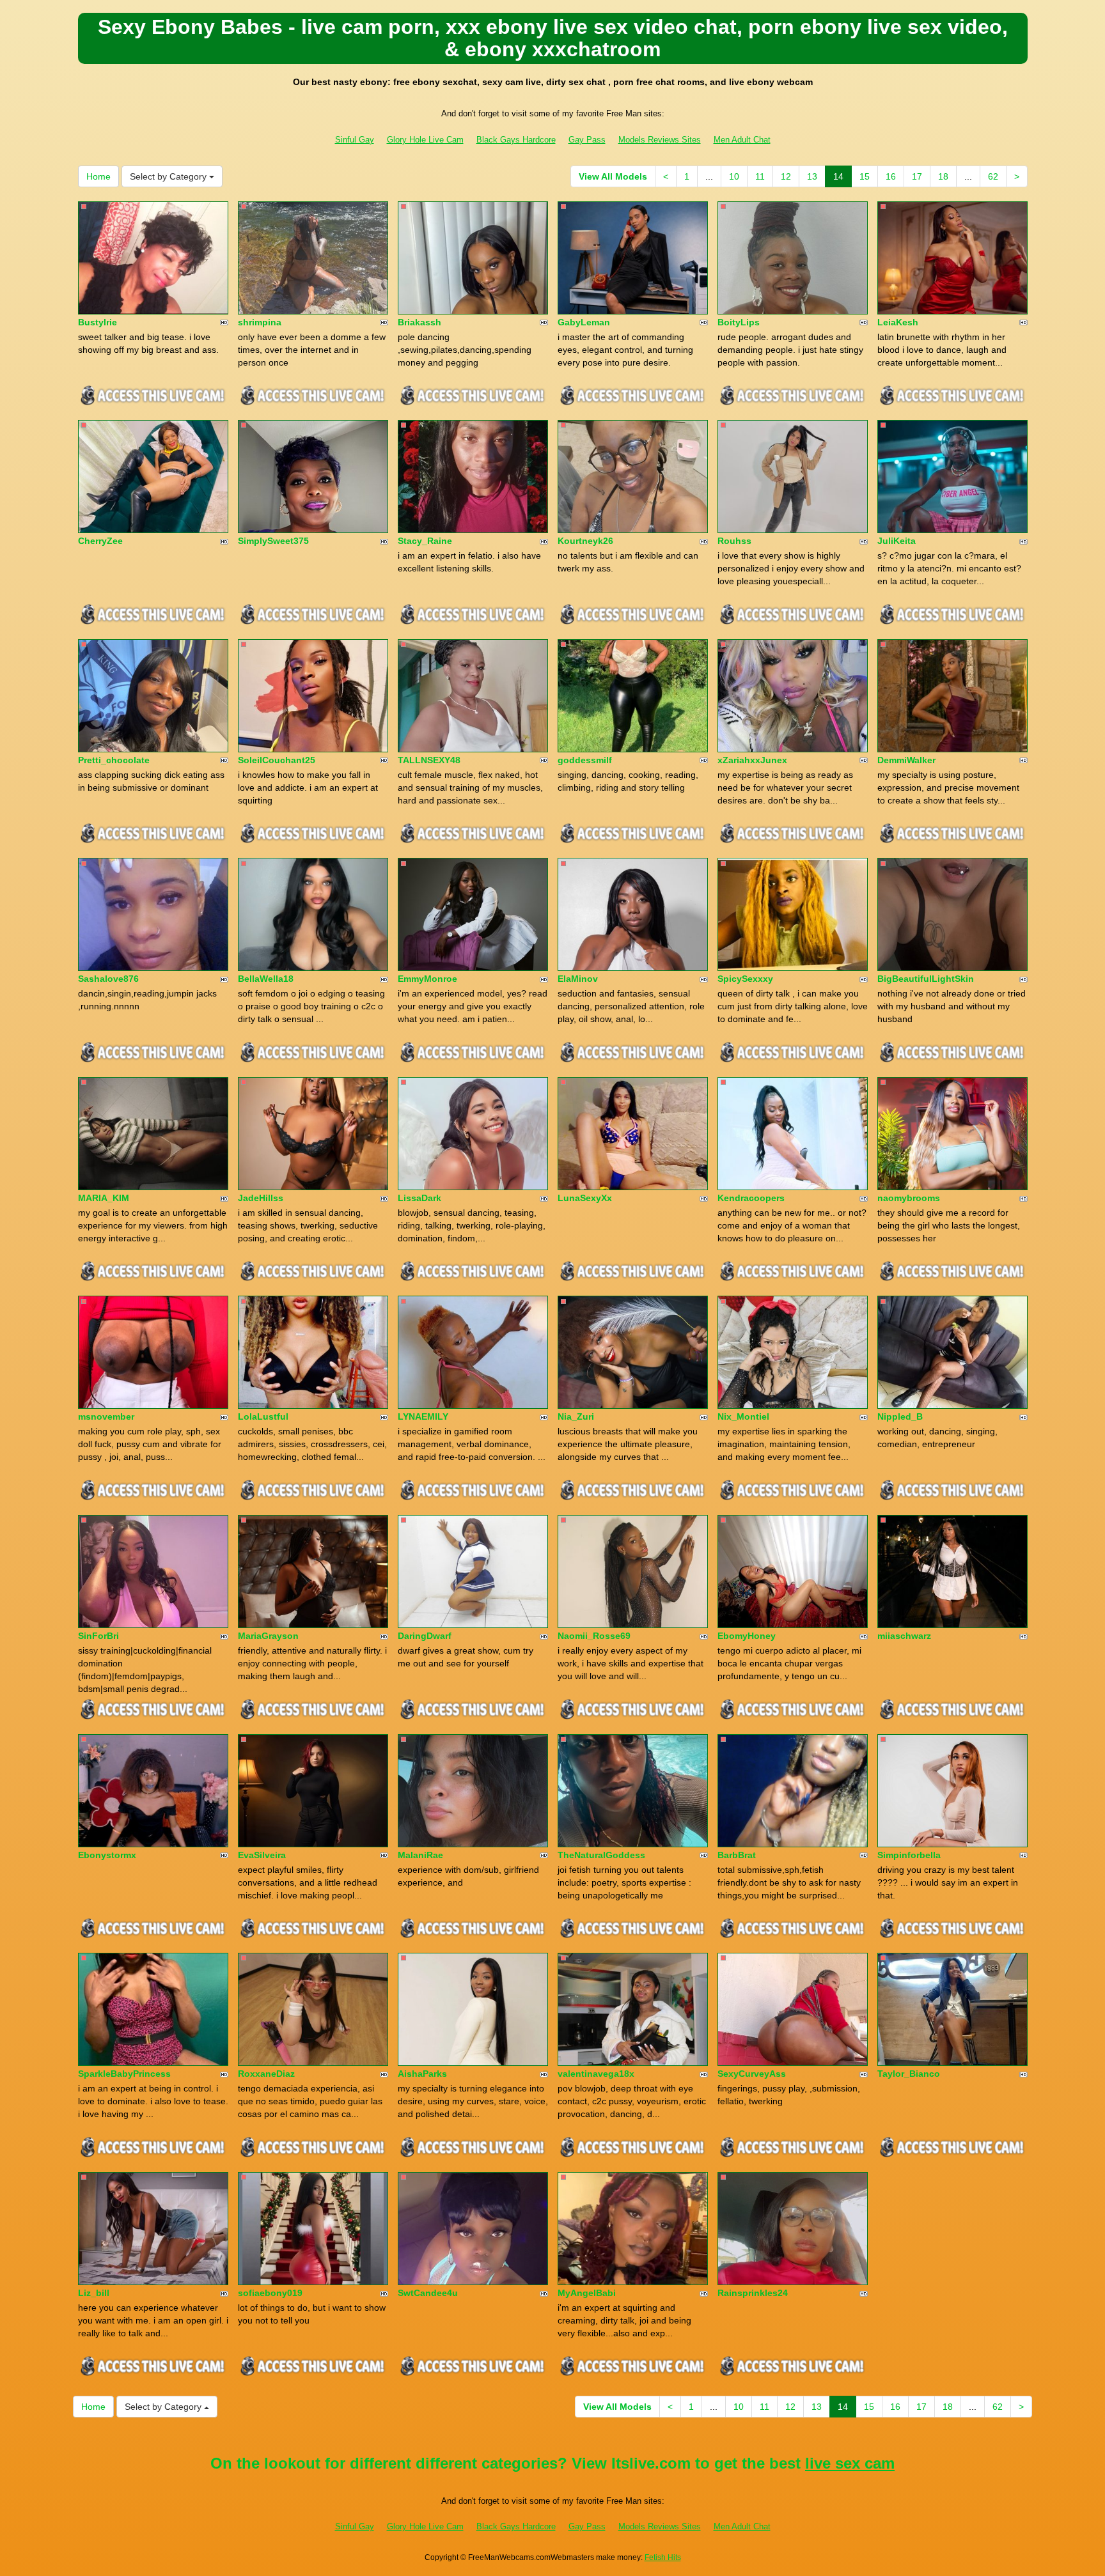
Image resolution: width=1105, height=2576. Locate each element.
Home (98, 176)
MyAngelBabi (587, 2293)
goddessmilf (585, 760)
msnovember (106, 1416)
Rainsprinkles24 (753, 2293)
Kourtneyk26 (585, 541)
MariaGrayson (268, 1636)
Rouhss (734, 541)
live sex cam (850, 2463)
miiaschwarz (904, 1636)
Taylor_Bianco (909, 2074)
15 (865, 176)
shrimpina (260, 322)
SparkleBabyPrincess (124, 2074)
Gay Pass (587, 140)
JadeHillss (261, 1198)
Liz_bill (94, 2293)
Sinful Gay (355, 140)
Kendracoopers (751, 1198)
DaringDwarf (425, 1636)
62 (993, 176)
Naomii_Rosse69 (594, 1636)
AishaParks (422, 2074)
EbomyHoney (747, 1636)
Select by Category (169, 176)
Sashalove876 (108, 979)
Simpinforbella (909, 1855)
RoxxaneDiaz (266, 2074)
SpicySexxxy (745, 979)
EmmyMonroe (427, 979)
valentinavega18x (596, 2074)
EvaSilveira (262, 1855)
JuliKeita (897, 541)
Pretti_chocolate (114, 760)
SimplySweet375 (273, 541)
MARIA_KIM (104, 1198)
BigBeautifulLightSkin (926, 979)
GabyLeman (584, 322)
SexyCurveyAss (752, 2074)
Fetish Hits (663, 2557)
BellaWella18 (266, 979)
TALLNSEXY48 (429, 760)
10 (734, 176)
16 (891, 176)
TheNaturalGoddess (601, 1855)
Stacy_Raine (425, 541)
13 (812, 176)
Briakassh (419, 322)
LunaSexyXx (585, 1198)
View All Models (613, 176)
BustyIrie (98, 322)
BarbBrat (737, 1855)
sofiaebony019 (270, 2293)
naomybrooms (909, 1198)
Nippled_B (900, 1416)
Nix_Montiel (743, 1416)
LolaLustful (263, 1416)
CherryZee (100, 541)
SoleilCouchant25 (277, 760)
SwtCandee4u (428, 2293)
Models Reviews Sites (660, 140)
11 (760, 176)
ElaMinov (578, 979)
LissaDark (419, 1198)
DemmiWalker (906, 760)
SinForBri (98, 1636)
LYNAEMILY (423, 1416)
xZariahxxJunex (752, 760)
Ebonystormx (107, 1855)
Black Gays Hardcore (516, 140)
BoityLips (739, 322)
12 (786, 176)
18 (943, 176)
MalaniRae (420, 1855)
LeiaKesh (898, 322)
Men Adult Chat (742, 140)
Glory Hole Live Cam (425, 140)
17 (917, 176)
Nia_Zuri (576, 1416)
